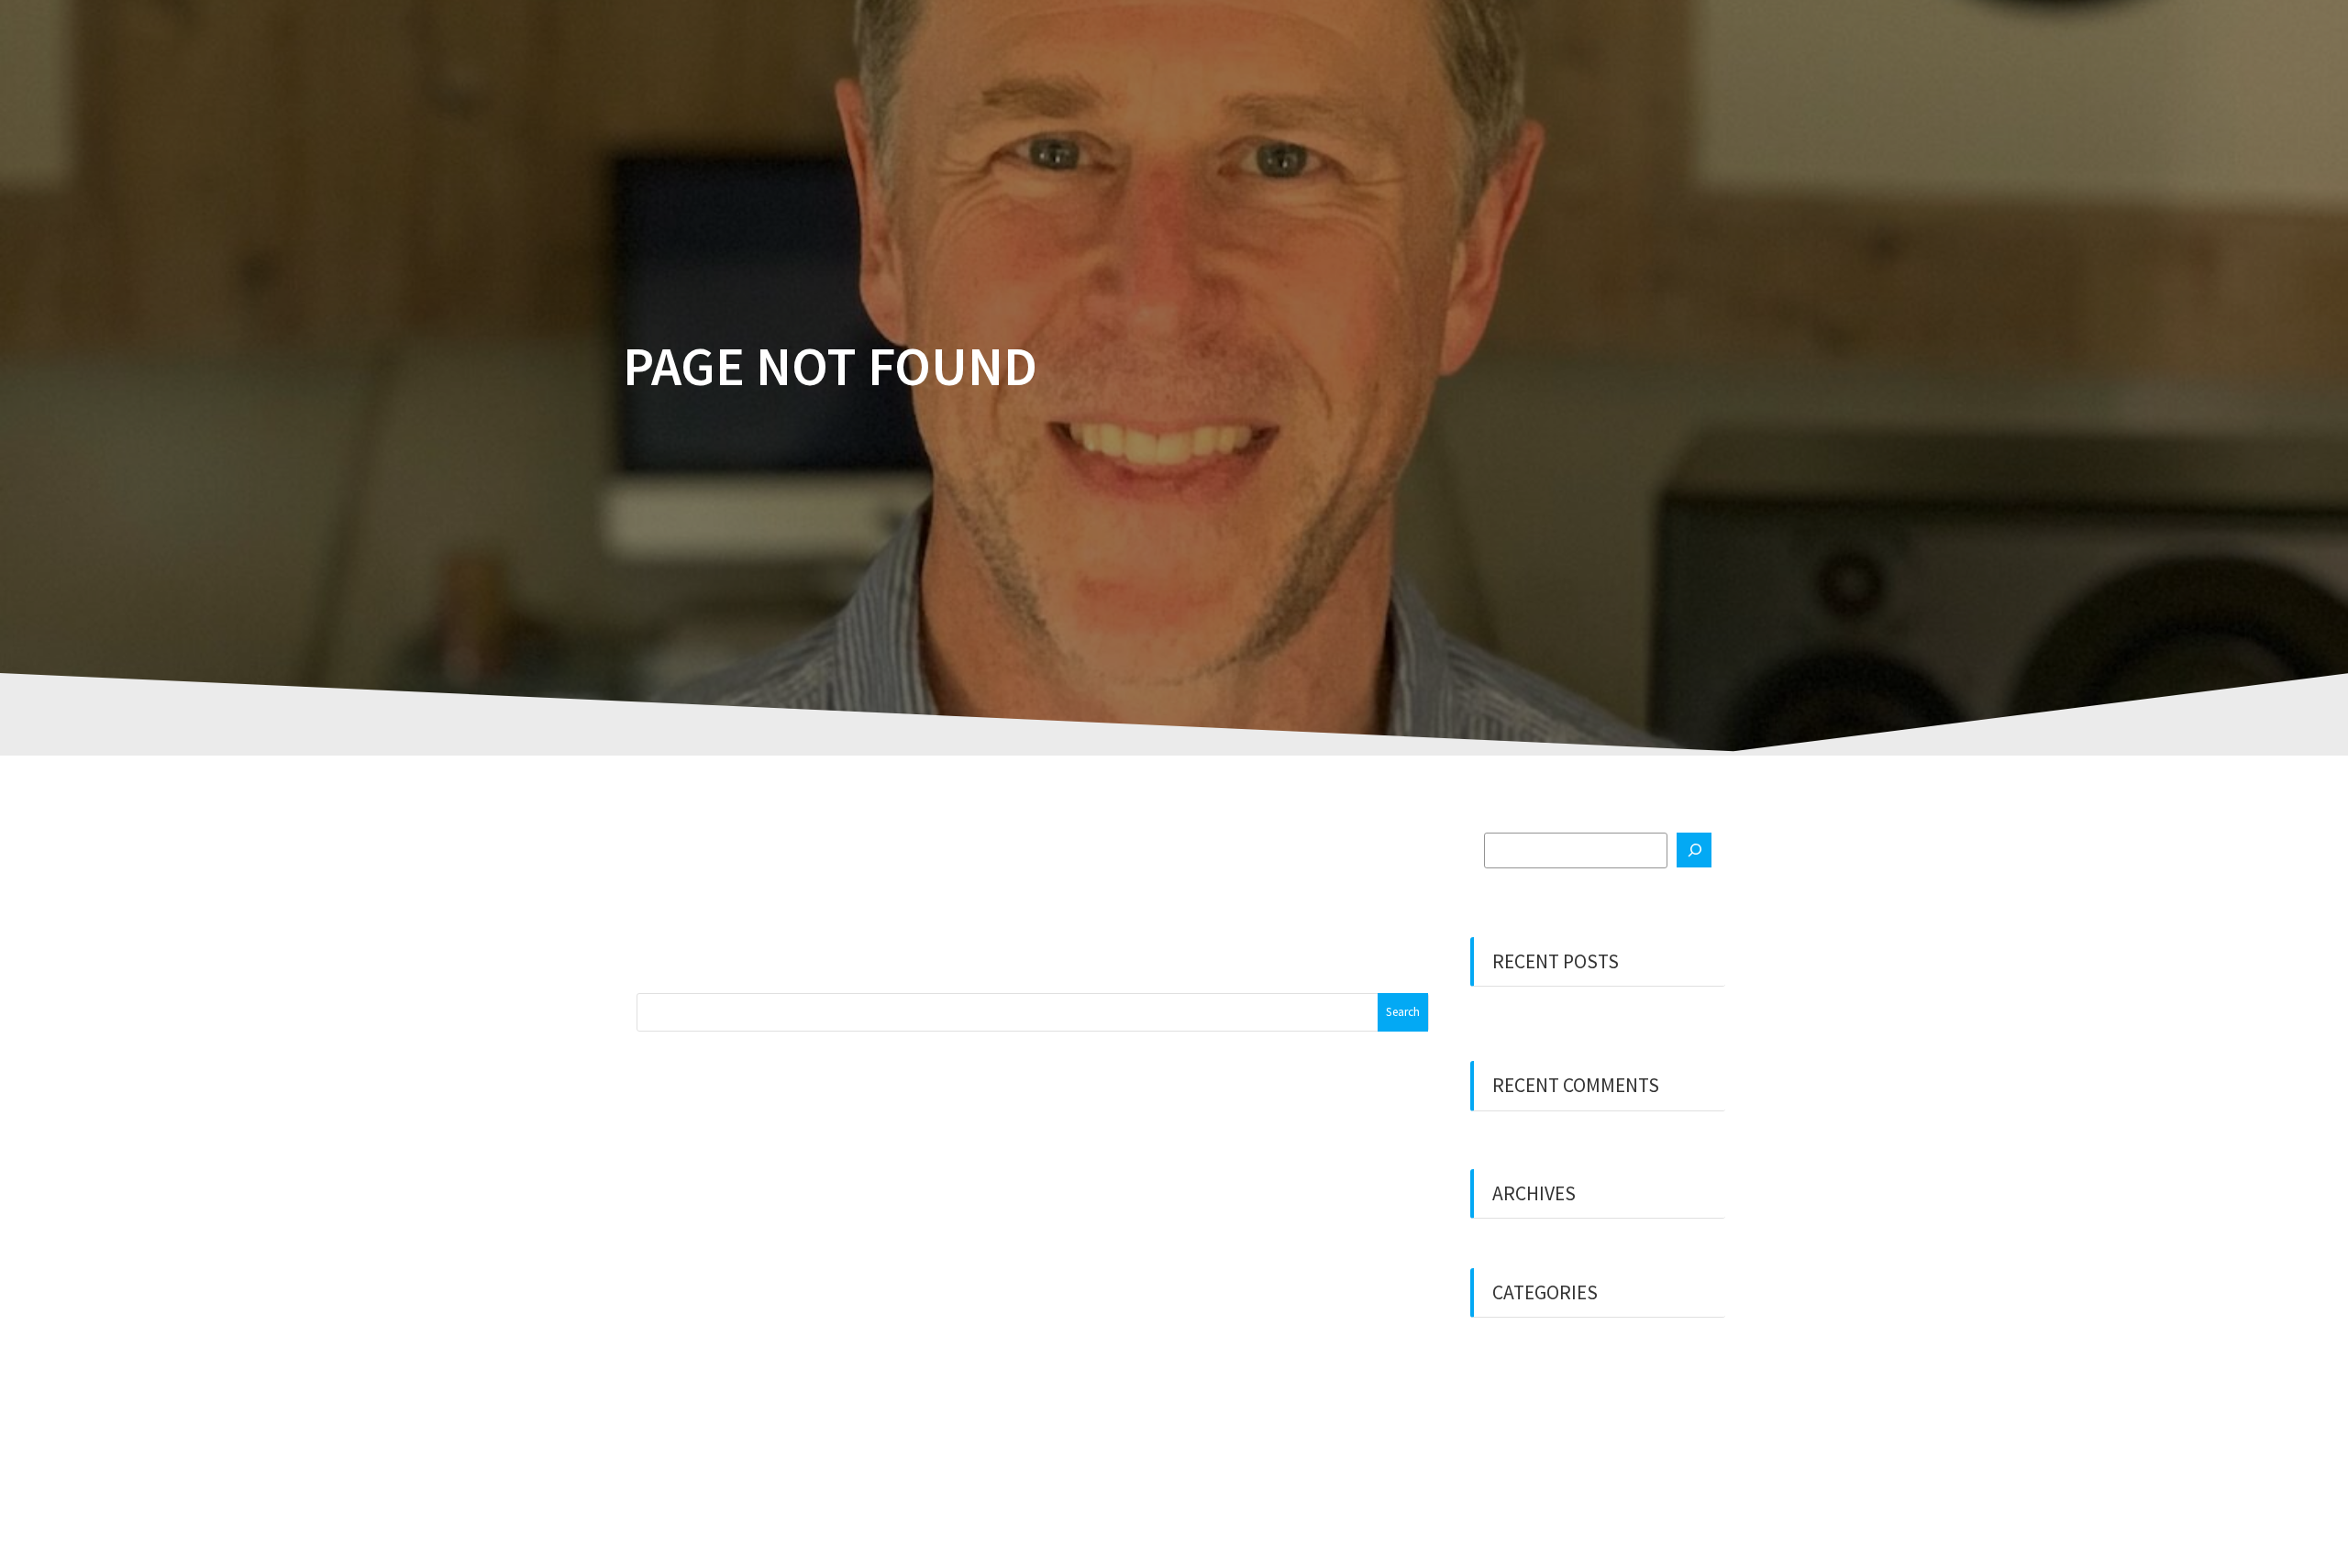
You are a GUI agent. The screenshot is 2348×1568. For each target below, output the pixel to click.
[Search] (1694, 850)
